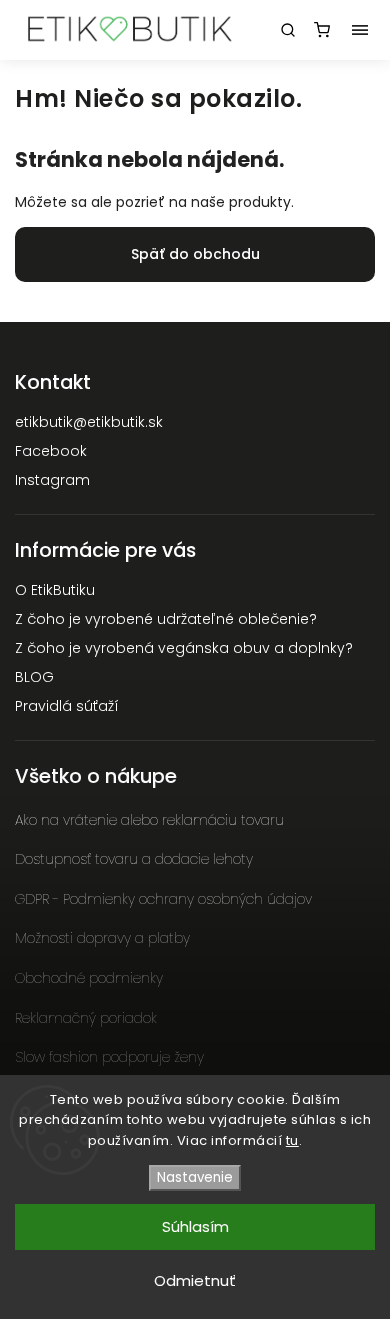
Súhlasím (195, 1226)
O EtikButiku (55, 590)
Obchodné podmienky (89, 978)
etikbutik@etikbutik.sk (89, 422)
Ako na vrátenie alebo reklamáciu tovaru (149, 820)
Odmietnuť (195, 1280)
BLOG (34, 677)
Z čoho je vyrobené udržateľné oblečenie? (166, 619)
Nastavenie (195, 1177)
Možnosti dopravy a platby (102, 938)
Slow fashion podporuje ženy (109, 1057)
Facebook (51, 451)
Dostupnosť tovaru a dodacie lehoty (134, 859)
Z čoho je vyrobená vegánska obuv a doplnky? (184, 648)
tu (292, 1140)
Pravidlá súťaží (67, 706)
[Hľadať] (288, 30)
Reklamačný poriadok (86, 1018)
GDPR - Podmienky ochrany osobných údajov (163, 899)
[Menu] (360, 30)
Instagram (52, 480)
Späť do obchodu (195, 254)
